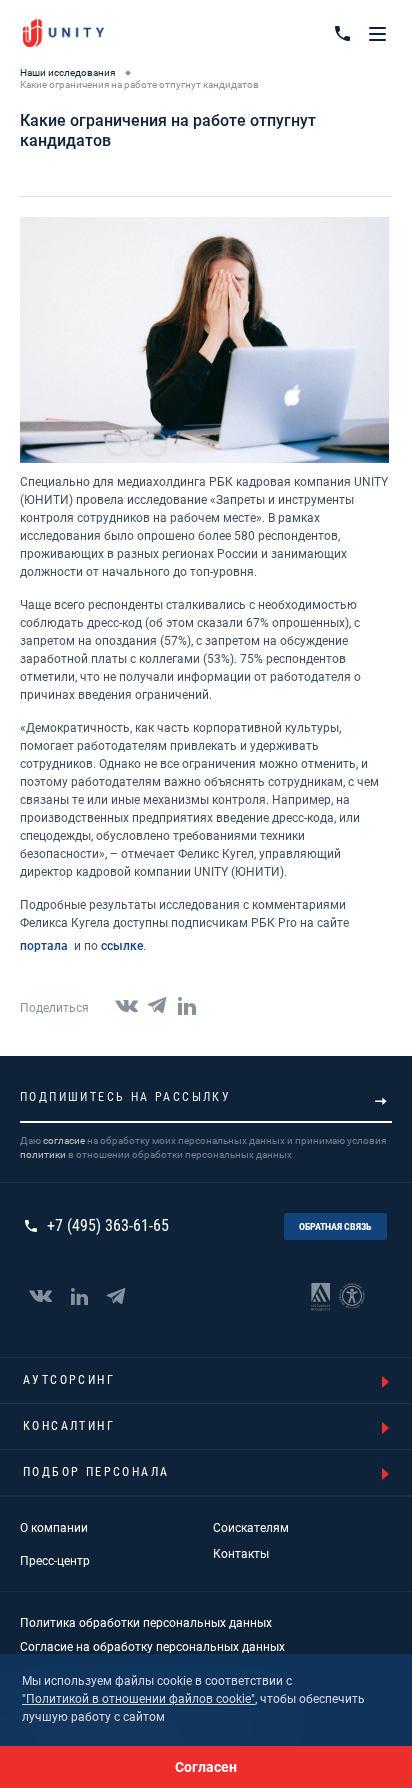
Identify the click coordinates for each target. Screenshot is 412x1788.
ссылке (122, 946)
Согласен (206, 1767)
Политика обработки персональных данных (146, 1623)
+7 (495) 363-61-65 (108, 1226)
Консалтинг (69, 1426)
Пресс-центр (55, 1561)
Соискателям (251, 1528)
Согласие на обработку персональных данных (152, 1647)
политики (43, 1154)
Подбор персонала (96, 1472)
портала (45, 946)
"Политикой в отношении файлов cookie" (138, 1699)
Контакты (241, 1554)
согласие (64, 1140)
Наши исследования (67, 72)
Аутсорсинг (69, 1380)
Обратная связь (335, 1226)
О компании (54, 1528)
